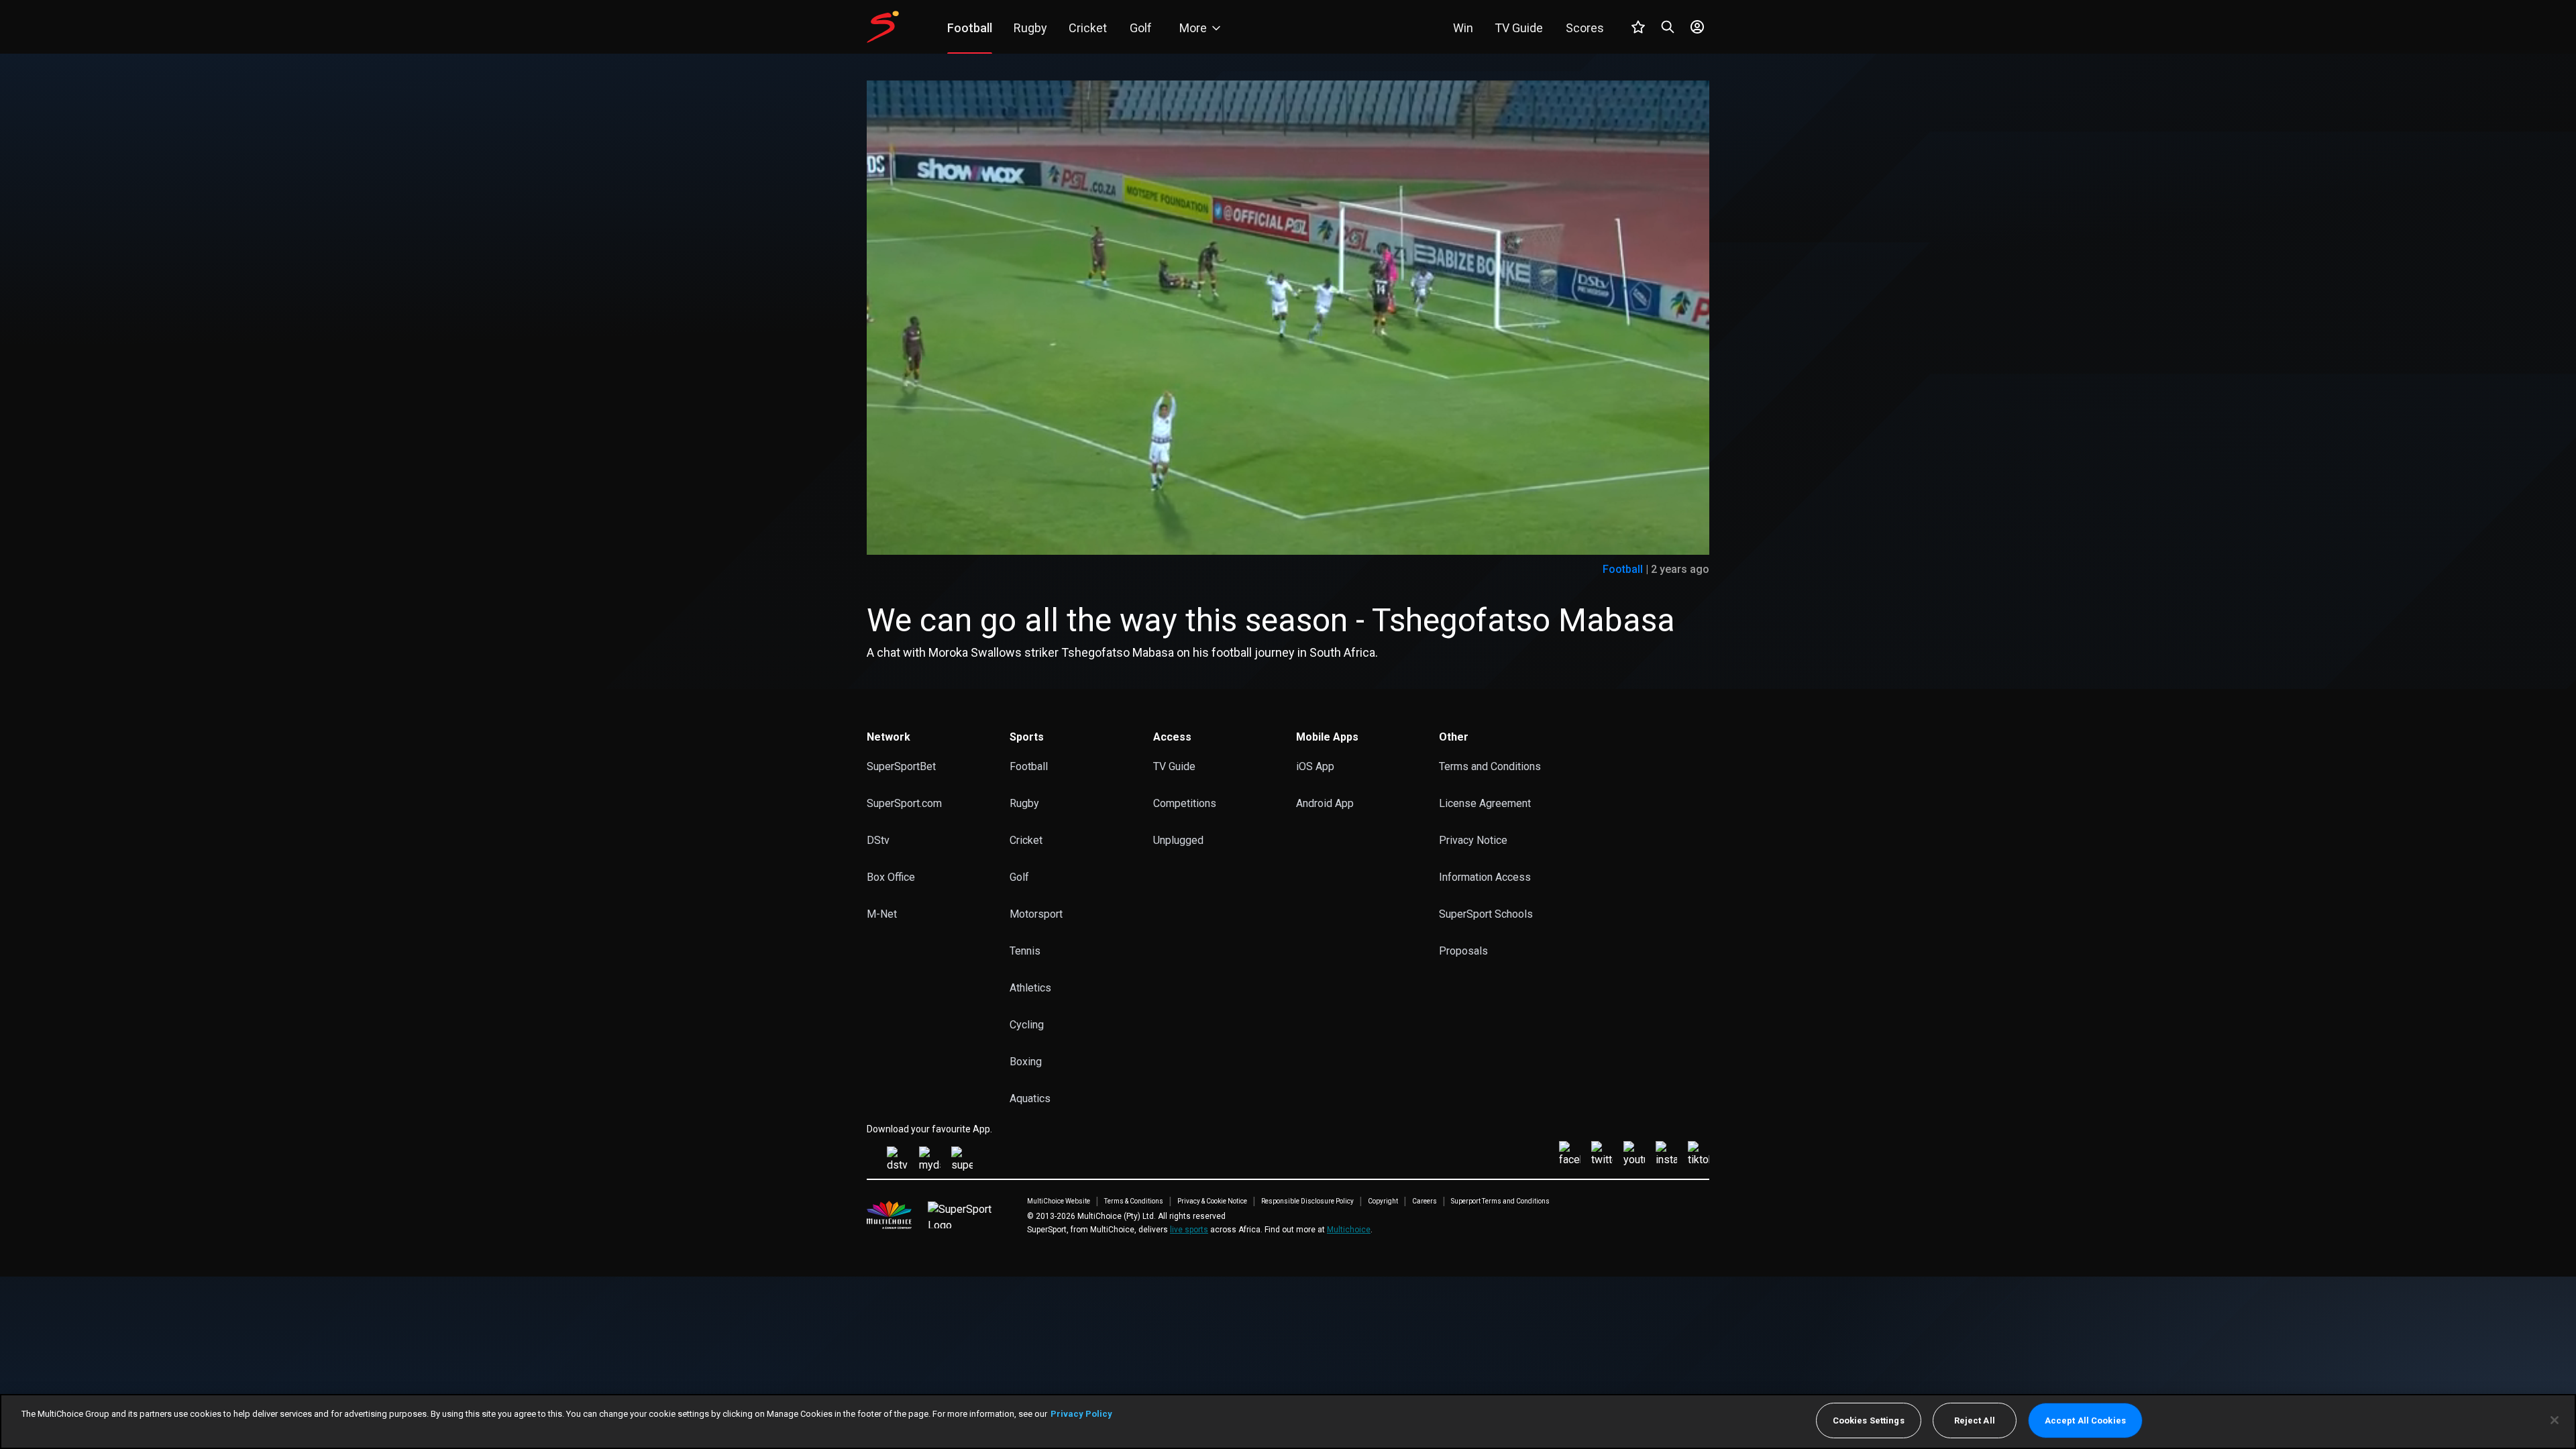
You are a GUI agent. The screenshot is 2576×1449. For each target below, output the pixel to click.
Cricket (1026, 840)
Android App (1325, 803)
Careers (1425, 1201)
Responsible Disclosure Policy (1307, 1201)
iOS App (1315, 766)
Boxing (1026, 1062)
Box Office (891, 877)
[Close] (2555, 1420)
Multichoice (1349, 1230)
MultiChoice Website (1059, 1201)
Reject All (1975, 1420)
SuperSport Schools (1486, 914)
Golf (1019, 877)
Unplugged (1178, 840)
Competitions (1185, 803)
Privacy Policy (1081, 1414)
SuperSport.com (904, 803)
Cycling (1027, 1025)
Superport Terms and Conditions (1500, 1201)
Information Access (1485, 877)
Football (1623, 569)
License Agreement (1485, 803)
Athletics (1030, 988)
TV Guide (1174, 766)
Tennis (1025, 951)
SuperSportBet (901, 766)
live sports (1189, 1230)
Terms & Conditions (1134, 1201)
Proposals (1463, 951)
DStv (878, 840)
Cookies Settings (1869, 1420)
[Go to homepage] (883, 27)
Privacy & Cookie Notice (1212, 1201)
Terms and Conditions (1490, 766)
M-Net (882, 914)
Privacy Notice (1473, 840)
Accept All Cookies (2085, 1420)
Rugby (1024, 803)
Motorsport (1036, 914)
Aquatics (1030, 1098)
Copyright (1383, 1201)
